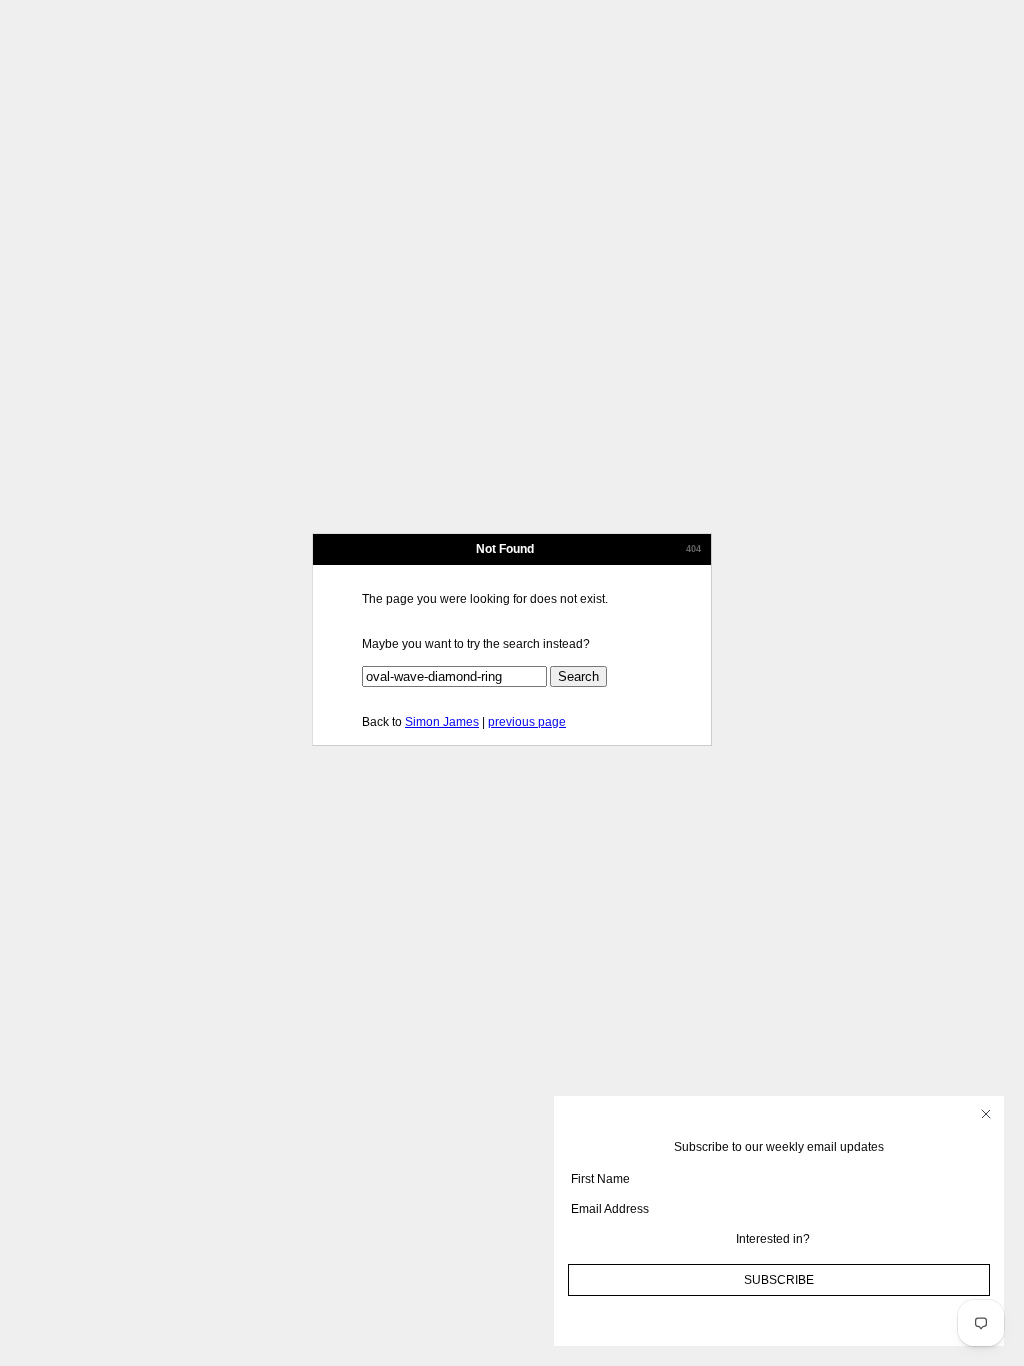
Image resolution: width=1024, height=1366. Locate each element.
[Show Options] (985, 1239)
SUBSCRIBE (779, 1280)
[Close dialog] (986, 1114)
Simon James (442, 722)
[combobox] (773, 1239)
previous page (527, 722)
